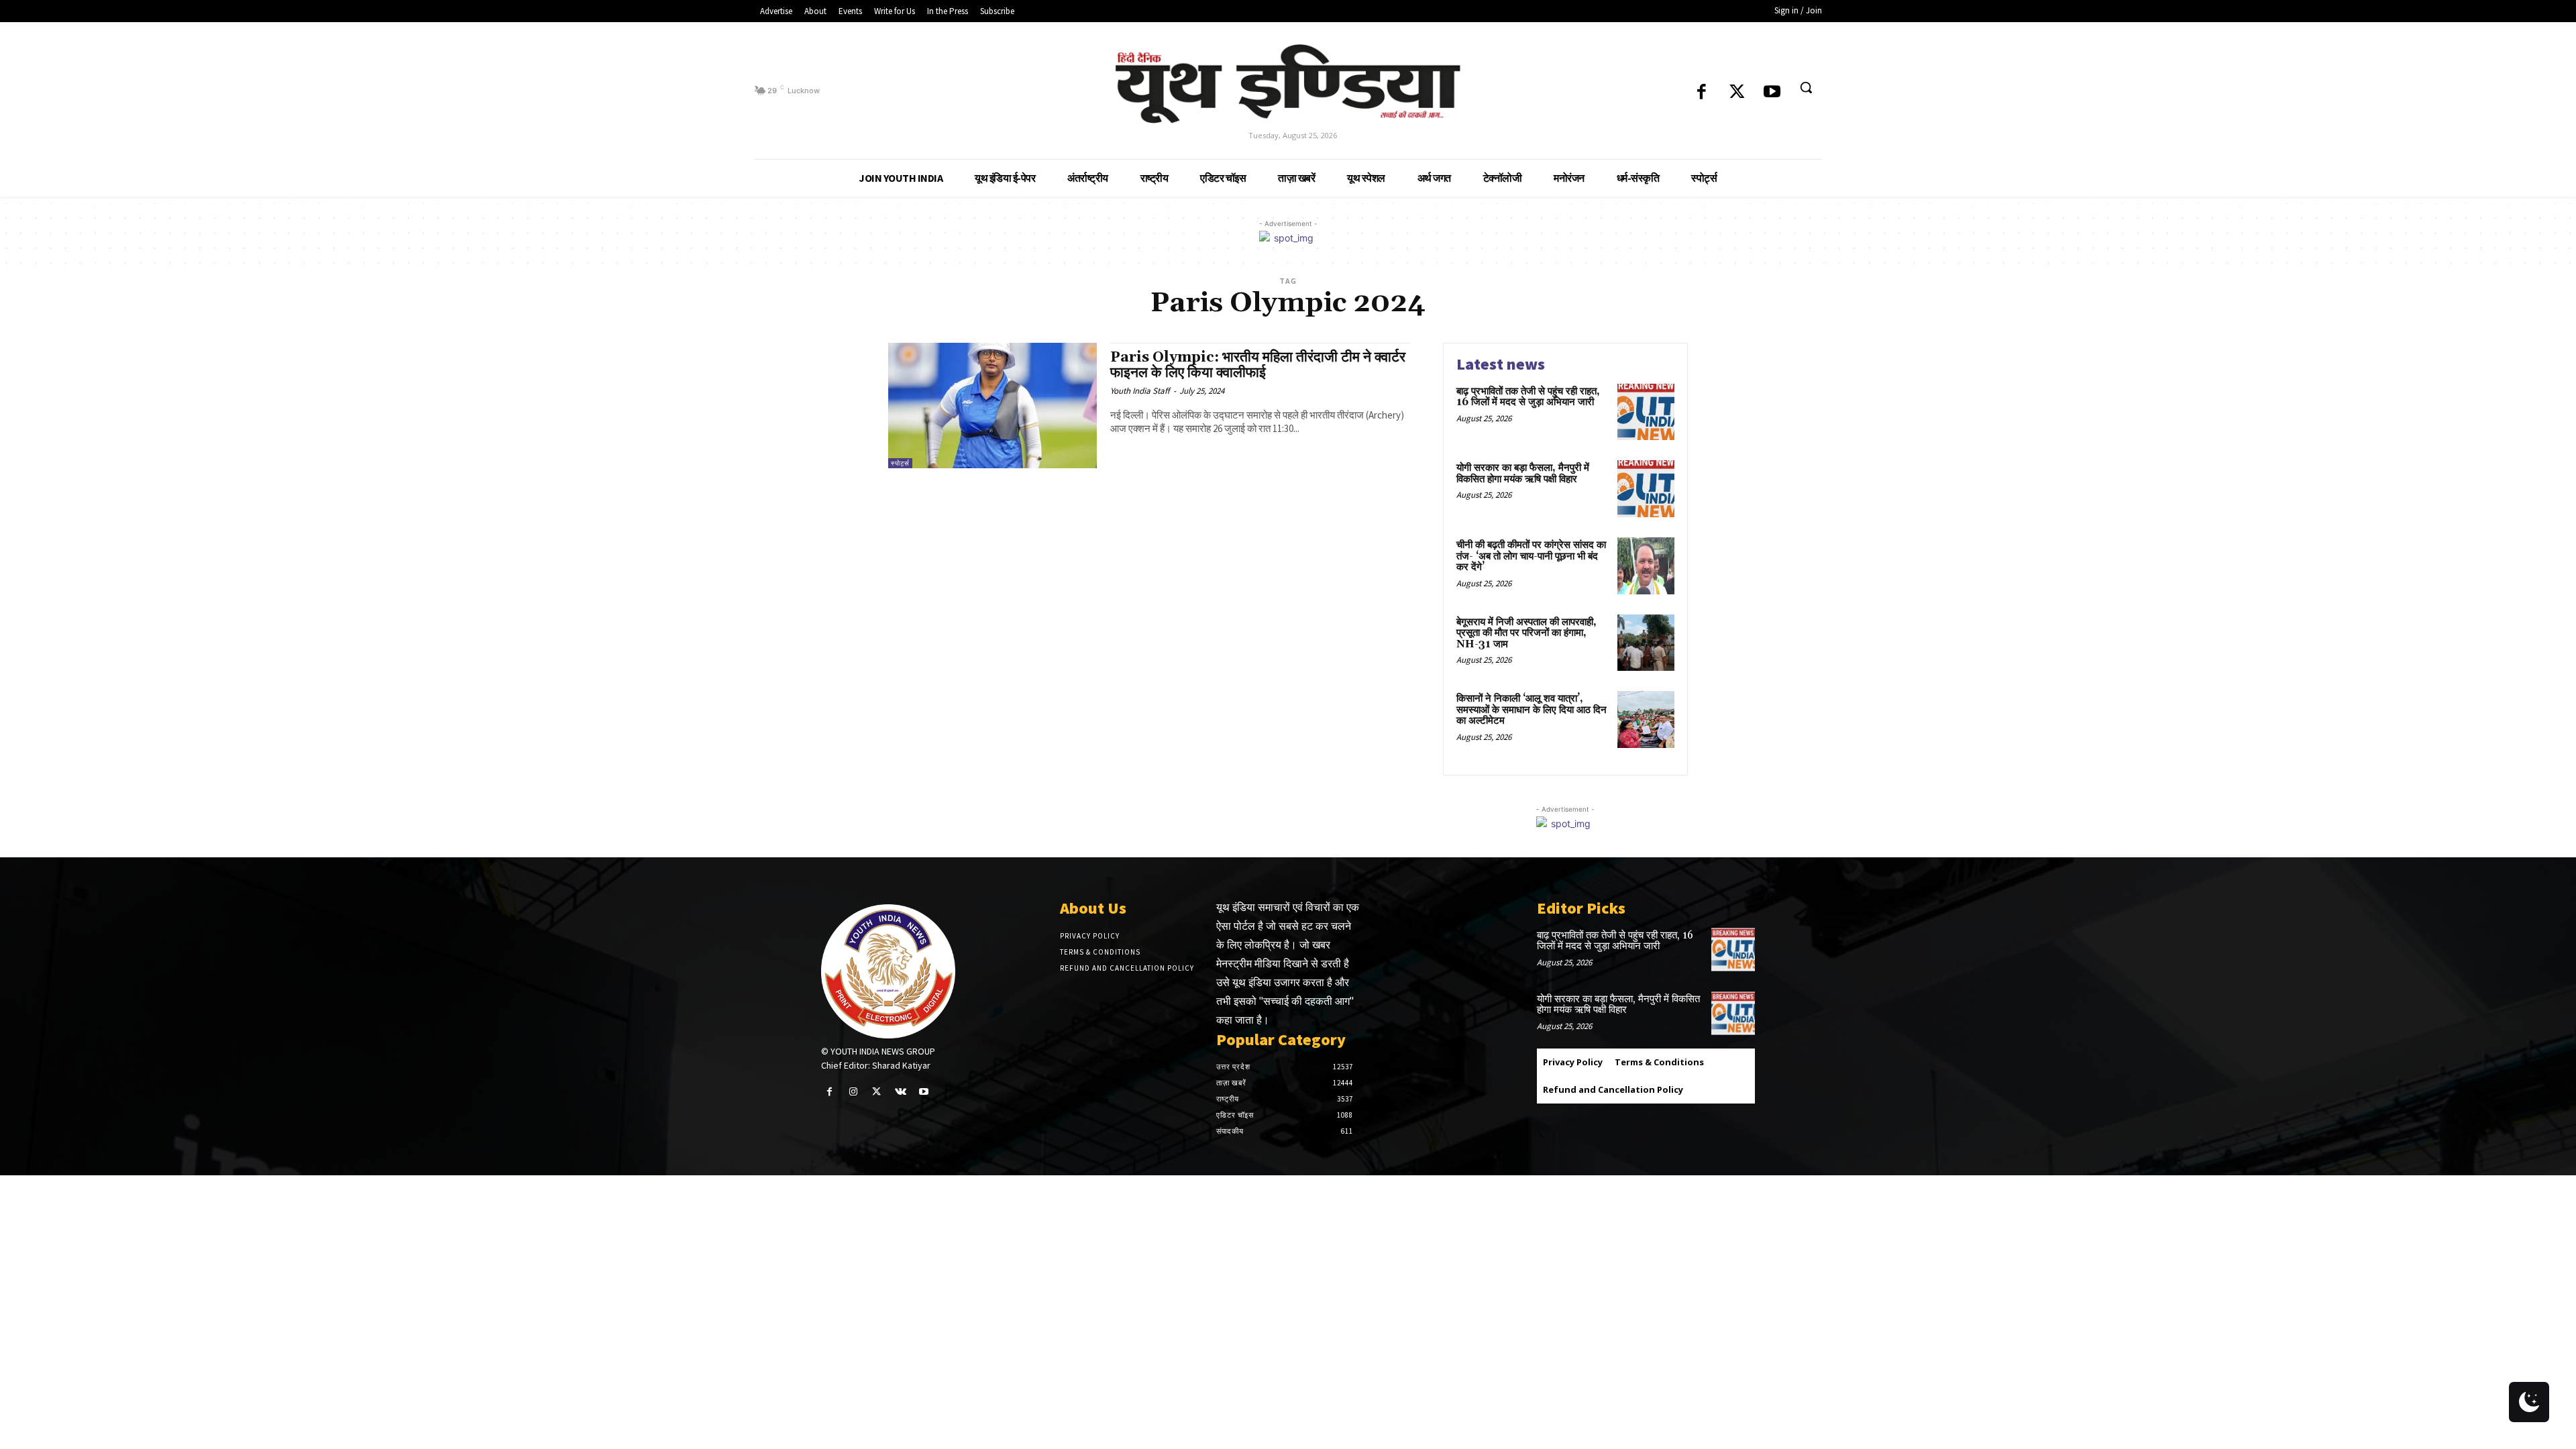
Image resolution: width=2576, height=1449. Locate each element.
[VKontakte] (901, 1092)
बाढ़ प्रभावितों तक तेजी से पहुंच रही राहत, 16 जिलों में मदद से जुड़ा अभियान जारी (1528, 397)
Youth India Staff (1140, 391)
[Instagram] (853, 1092)
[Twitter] (1737, 93)
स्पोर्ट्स (900, 463)
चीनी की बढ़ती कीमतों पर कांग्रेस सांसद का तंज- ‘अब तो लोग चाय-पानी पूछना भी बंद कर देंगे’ (1531, 556)
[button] (1806, 87)
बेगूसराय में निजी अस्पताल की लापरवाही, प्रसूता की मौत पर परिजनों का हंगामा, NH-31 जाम (1526, 633)
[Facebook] (1702, 93)
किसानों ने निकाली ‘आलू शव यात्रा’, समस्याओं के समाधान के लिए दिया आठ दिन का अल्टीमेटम (1532, 710)
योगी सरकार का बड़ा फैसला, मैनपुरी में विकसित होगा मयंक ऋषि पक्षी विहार (1523, 474)
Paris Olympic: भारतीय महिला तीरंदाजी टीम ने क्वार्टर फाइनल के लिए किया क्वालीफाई (1258, 365)
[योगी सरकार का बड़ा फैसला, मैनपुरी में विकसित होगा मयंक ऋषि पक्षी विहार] (1646, 489)
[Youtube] (1772, 93)
